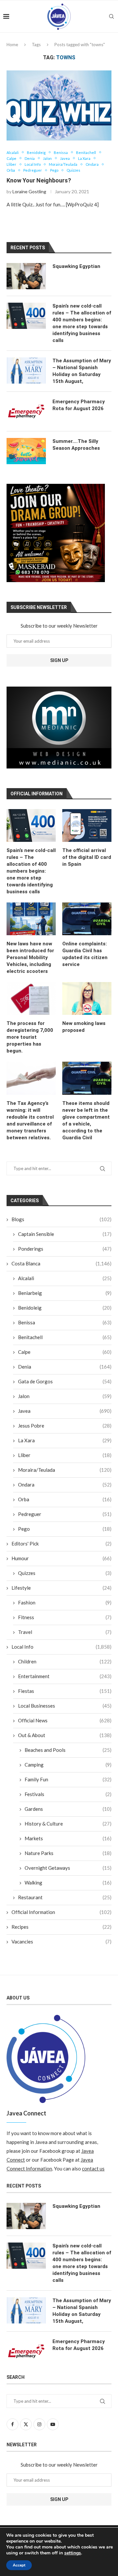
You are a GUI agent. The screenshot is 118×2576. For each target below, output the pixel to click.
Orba (65, 1499)
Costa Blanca (61, 1263)
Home (12, 45)
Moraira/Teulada (65, 1470)
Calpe (65, 1352)
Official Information (61, 1912)
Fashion (65, 1602)
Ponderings (65, 1249)
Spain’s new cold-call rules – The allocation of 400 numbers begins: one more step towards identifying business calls (31, 871)
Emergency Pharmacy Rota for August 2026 (79, 405)
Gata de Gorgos (65, 1381)
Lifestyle (61, 1588)
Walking (68, 1883)
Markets (68, 1838)
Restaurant (65, 1897)
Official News (65, 1720)
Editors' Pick (61, 1544)
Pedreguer (65, 1514)
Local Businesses (65, 1706)
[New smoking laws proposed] (87, 998)
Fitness (65, 1617)
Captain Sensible (65, 1234)
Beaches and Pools (68, 1750)
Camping (68, 1765)
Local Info (61, 1647)
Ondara (65, 1485)
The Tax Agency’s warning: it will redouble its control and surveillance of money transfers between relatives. (30, 1120)
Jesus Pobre (65, 1426)
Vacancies (61, 1941)
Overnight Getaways (68, 1868)
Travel (65, 1632)
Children (65, 1661)
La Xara (65, 1440)
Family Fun (68, 1779)
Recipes (61, 1927)
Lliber (65, 1455)
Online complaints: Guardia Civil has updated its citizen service (85, 954)
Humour (61, 1558)
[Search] (111, 16)
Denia (65, 1367)
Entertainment (65, 1676)
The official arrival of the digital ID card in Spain (87, 857)
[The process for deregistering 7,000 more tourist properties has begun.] (31, 998)
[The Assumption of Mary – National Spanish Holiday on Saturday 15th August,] (26, 370)
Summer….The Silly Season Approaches (76, 445)
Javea (65, 1411)
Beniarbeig (65, 1293)
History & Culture (68, 1824)
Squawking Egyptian (76, 266)
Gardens (68, 1809)
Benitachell (65, 1337)
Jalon (65, 1396)
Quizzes (65, 1573)
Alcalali (65, 1278)
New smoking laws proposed (84, 1027)
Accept (19, 2565)
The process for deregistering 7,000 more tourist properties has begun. (30, 1037)
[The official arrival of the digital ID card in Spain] (87, 825)
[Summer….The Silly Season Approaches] (26, 451)
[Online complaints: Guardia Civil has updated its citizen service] (87, 919)
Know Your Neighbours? (39, 180)
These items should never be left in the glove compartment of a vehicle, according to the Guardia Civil (86, 1120)
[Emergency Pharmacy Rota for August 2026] (26, 411)
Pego (65, 1529)
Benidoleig (65, 1308)
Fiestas (65, 1691)
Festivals (68, 1794)
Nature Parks (68, 1853)
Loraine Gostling (29, 191)
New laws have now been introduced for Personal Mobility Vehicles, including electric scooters (30, 957)
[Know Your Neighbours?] (59, 105)
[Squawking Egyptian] (26, 276)
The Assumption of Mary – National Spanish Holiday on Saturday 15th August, (82, 371)
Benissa (65, 1322)
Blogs (61, 1219)
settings (73, 2553)
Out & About (65, 1735)
